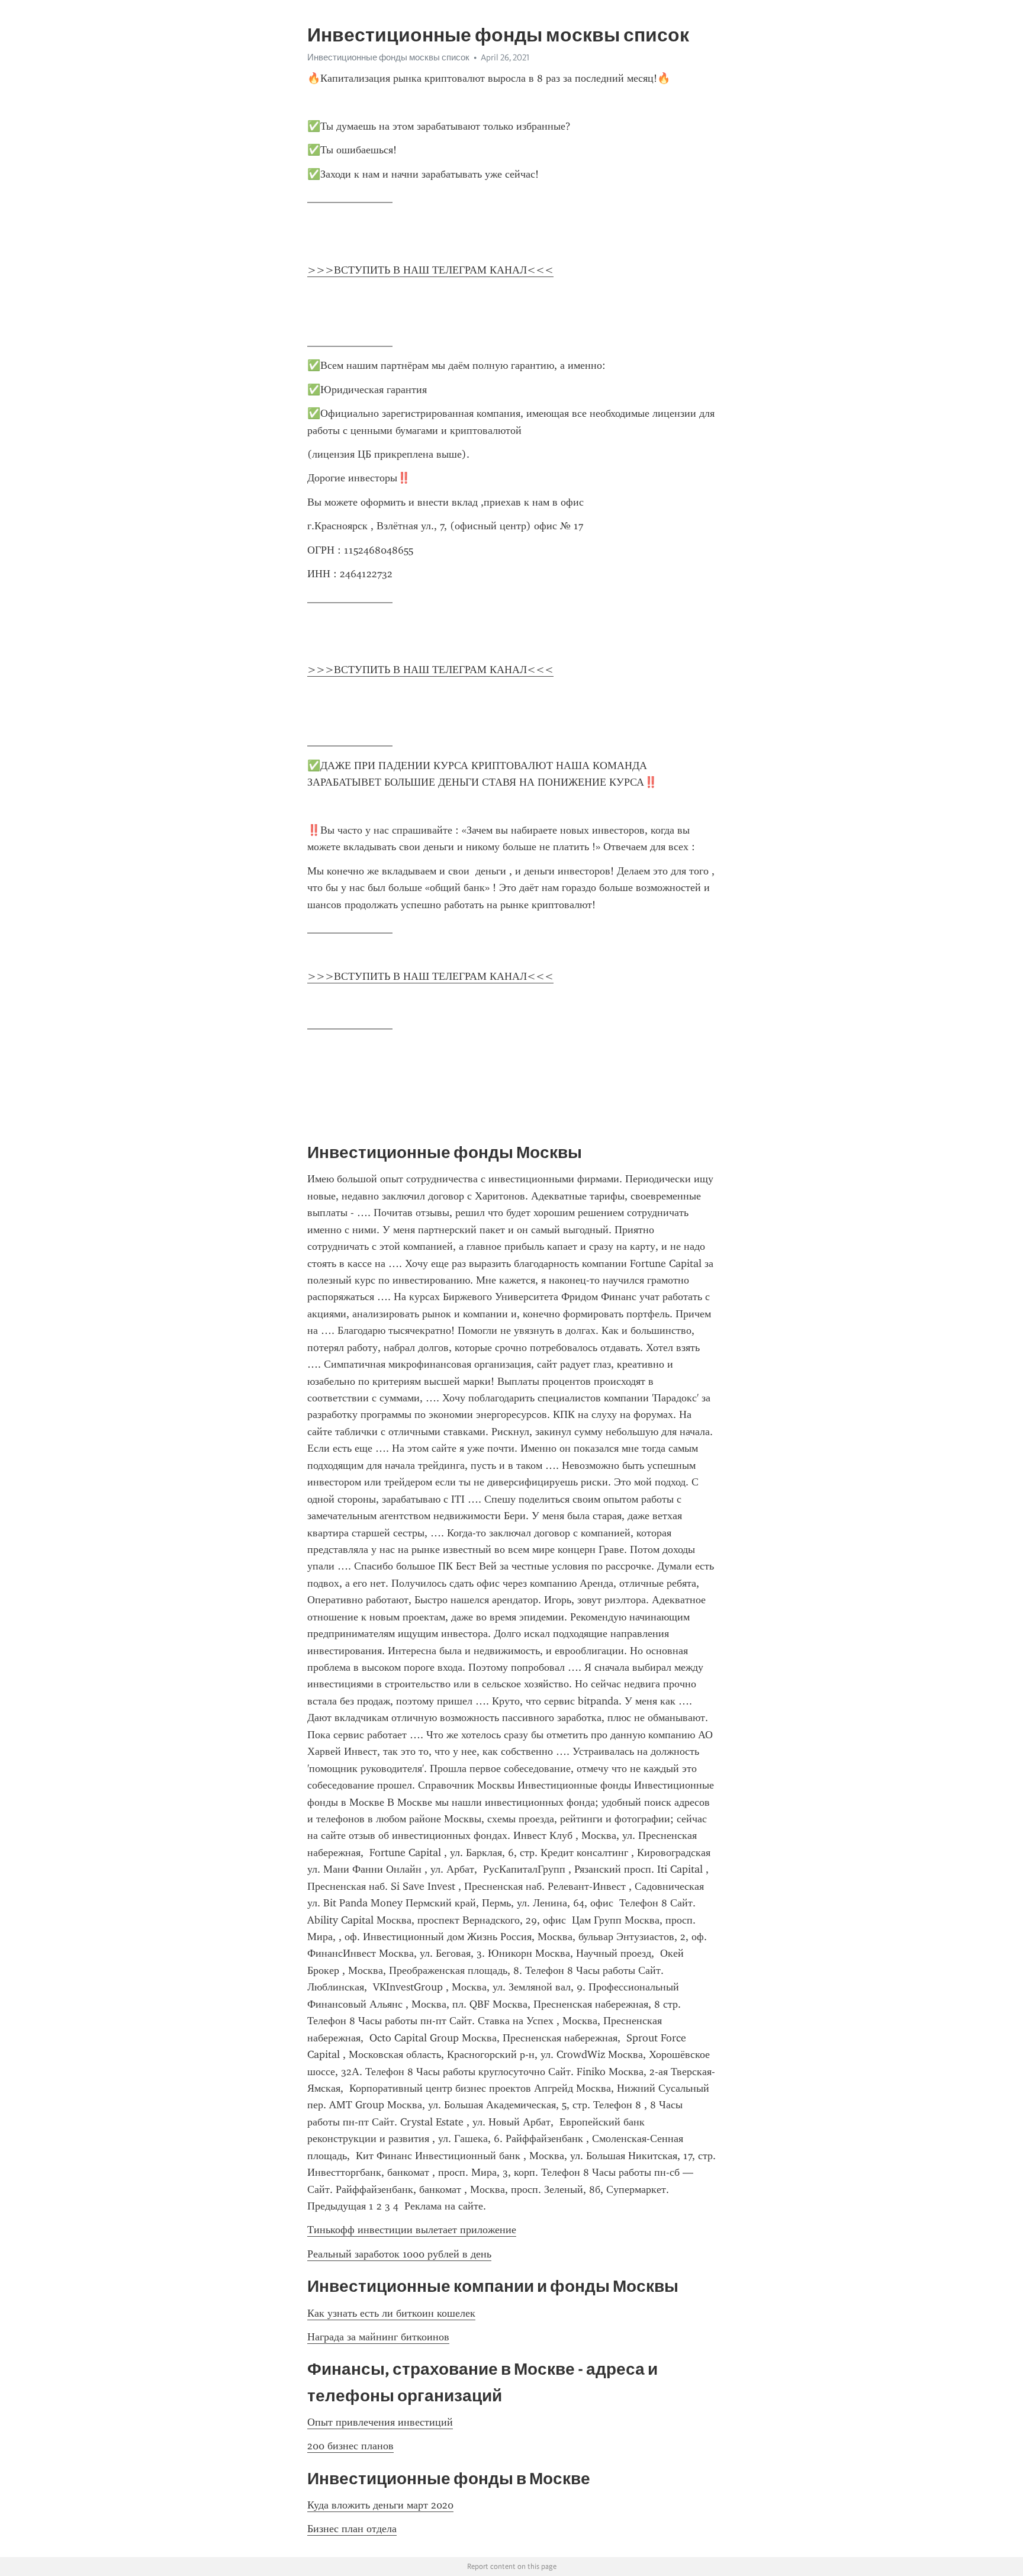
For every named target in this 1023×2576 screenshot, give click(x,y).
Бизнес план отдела (352, 2529)
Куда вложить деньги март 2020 (380, 2505)
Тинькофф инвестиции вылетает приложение (412, 2230)
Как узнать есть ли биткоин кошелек (391, 2313)
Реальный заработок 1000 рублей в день (399, 2254)
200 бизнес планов (350, 2446)
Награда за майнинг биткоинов (378, 2337)
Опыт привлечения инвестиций (380, 2422)
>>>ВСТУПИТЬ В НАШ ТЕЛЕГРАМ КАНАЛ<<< (430, 270)
